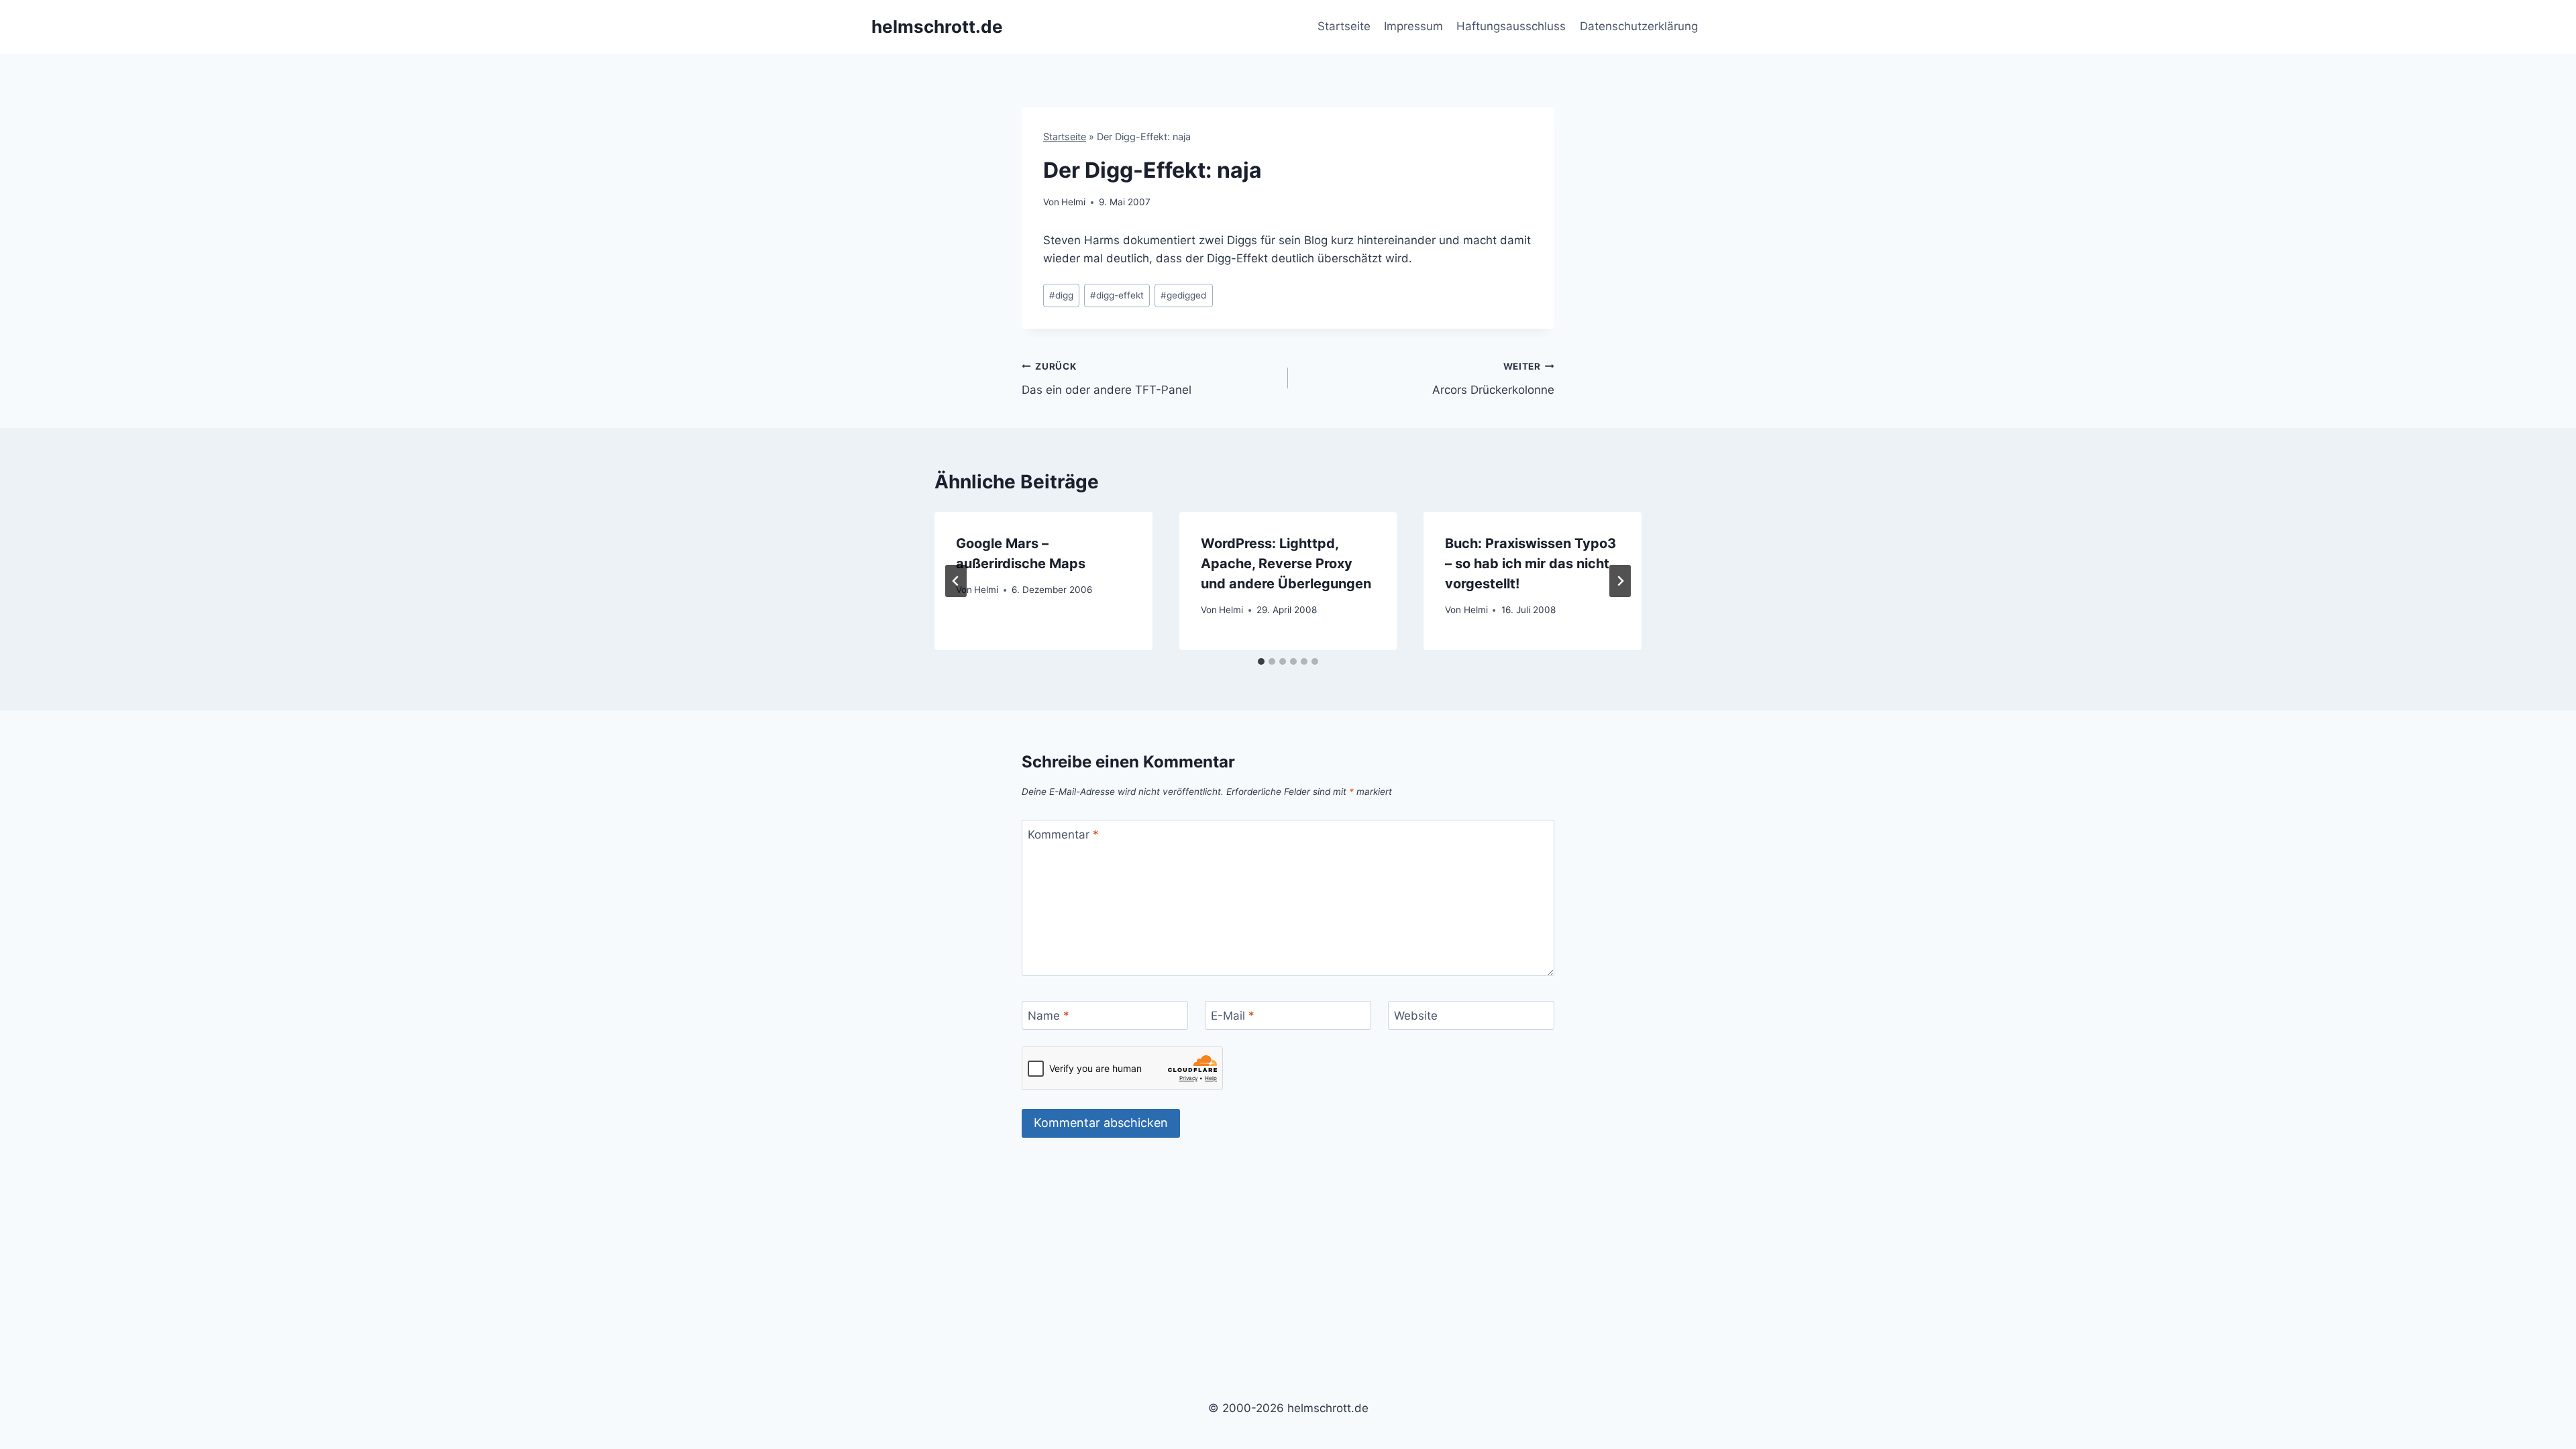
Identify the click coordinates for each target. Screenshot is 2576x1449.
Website (1416, 1016)
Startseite (1344, 26)
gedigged (1183, 295)
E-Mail (1233, 1016)
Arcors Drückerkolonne (1493, 379)
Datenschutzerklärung (1639, 26)
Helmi (1073, 202)
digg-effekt (1117, 295)
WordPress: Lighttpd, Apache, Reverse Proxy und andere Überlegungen (1286, 563)
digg (1061, 295)
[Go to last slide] (956, 581)
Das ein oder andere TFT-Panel (1107, 379)
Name (1049, 1016)
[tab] (1261, 661)
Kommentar (1063, 835)
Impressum (1413, 26)
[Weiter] (1620, 581)
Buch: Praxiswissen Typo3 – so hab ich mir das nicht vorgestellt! (1531, 563)
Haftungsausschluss (1511, 26)
